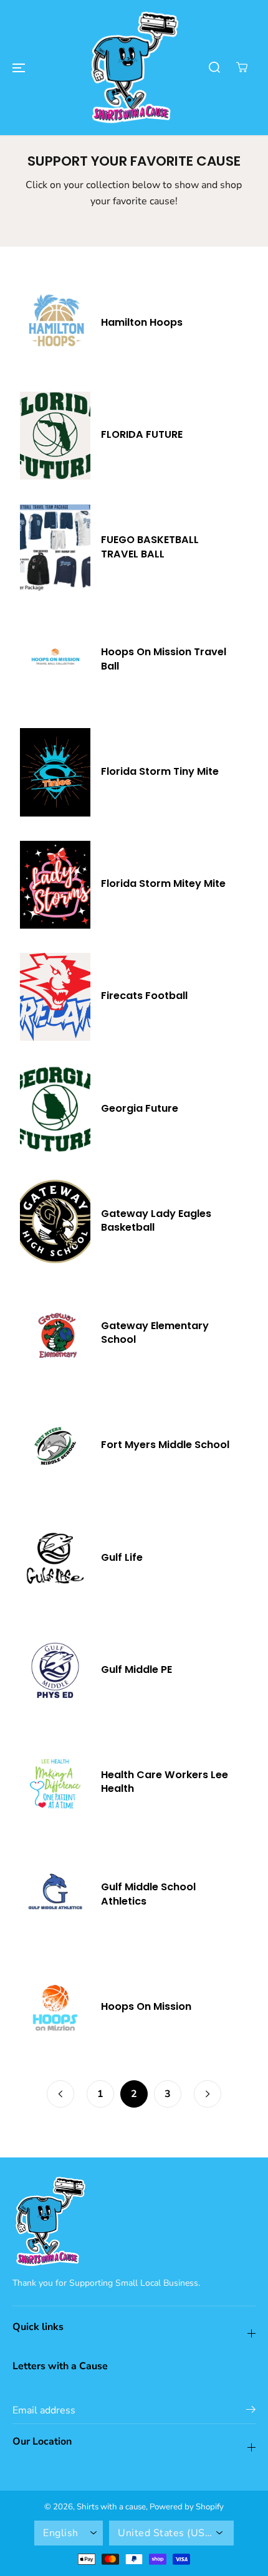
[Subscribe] (251, 2412)
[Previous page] (60, 2094)
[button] (19, 67)
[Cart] (242, 67)
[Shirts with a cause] (134, 68)
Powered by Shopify (187, 2507)
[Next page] (208, 2094)
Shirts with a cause (111, 2507)
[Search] (214, 67)
